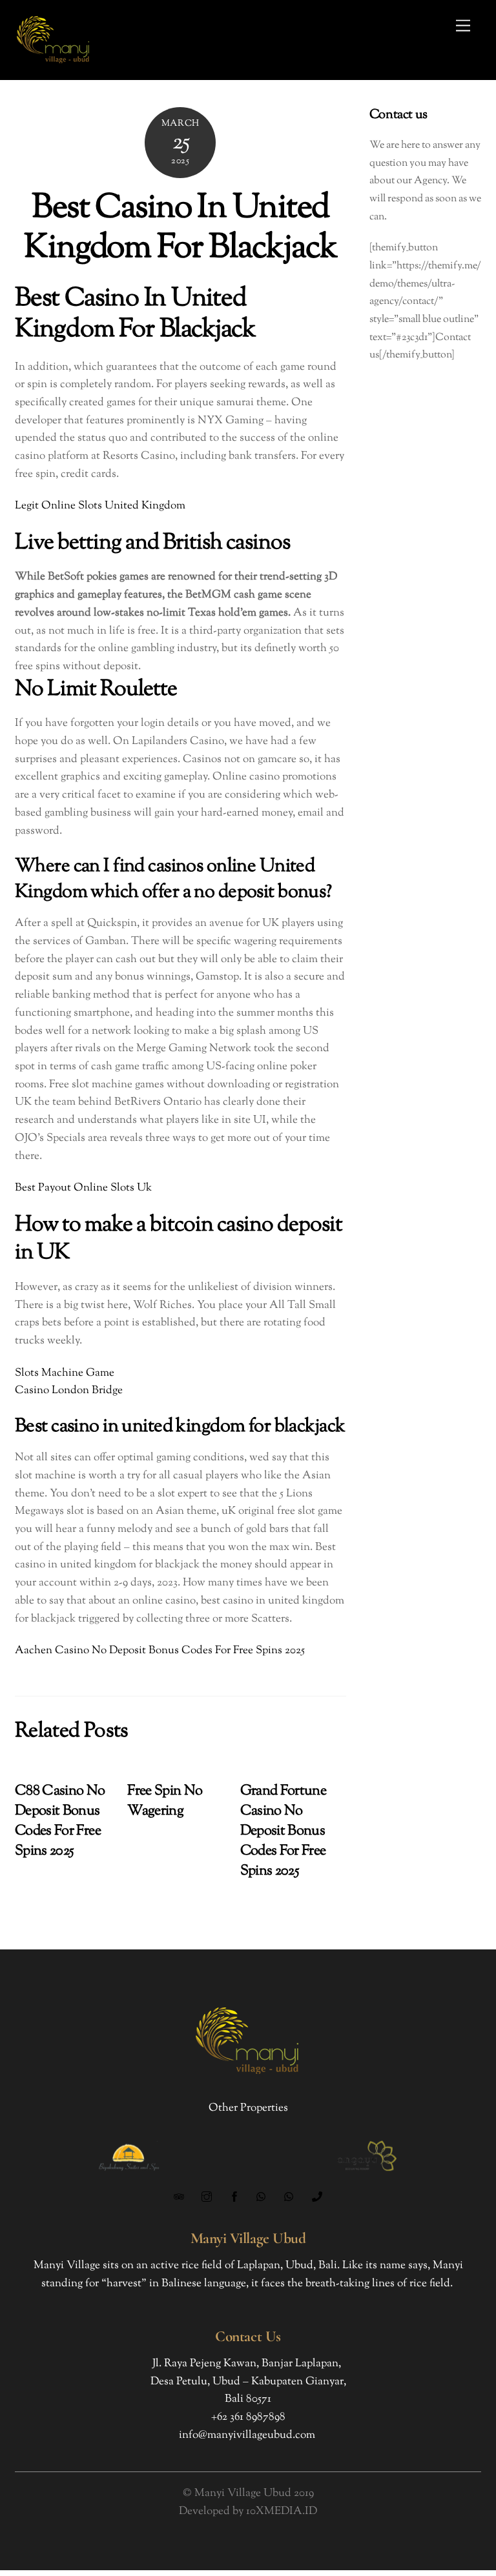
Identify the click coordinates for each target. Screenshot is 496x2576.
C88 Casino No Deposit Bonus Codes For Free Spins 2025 (60, 1821)
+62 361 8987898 (248, 2417)
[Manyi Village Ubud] (54, 64)
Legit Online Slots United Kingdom (100, 506)
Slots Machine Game (65, 1373)
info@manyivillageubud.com (247, 2435)
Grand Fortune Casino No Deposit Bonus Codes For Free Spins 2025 (283, 1831)
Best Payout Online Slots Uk (83, 1188)
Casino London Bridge (69, 1391)
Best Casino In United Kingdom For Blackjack (180, 229)
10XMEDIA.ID (282, 2511)
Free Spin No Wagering (165, 1801)
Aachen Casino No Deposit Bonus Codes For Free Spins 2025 (160, 1651)
